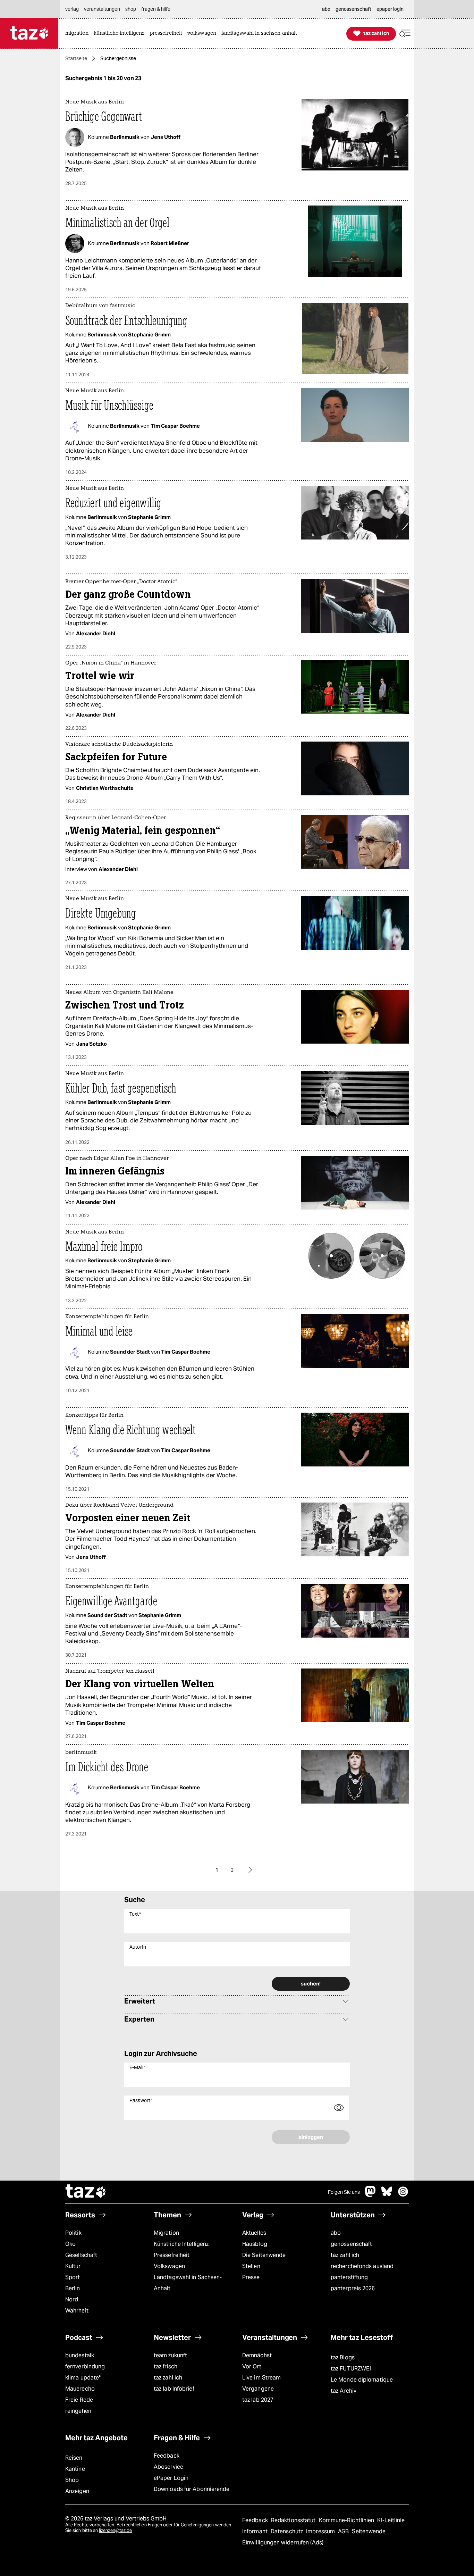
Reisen (74, 2458)
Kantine (75, 2469)
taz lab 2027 (258, 2400)
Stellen (251, 2266)
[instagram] (403, 2195)
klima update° (83, 2378)
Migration (166, 2233)
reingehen (78, 2411)
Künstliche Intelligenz (181, 2244)
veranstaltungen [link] (102, 9)
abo (336, 2233)
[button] (405, 34)
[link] (79, 34)
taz (86, 2192)
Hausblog (255, 2244)
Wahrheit (77, 2311)
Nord (72, 2299)
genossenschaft (351, 2244)
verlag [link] (72, 9)
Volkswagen (169, 2266)
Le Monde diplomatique (362, 2380)
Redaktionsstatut (294, 2520)
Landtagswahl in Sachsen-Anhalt (188, 2283)
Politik (73, 2233)
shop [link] (131, 9)
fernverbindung (85, 2366)
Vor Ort (252, 2366)
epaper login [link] (390, 9)
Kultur (73, 2266)
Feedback (167, 2456)
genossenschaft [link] (353, 9)
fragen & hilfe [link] (156, 9)
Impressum (321, 2531)
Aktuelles (254, 2233)
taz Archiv (344, 2391)
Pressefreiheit (172, 2255)
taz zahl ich (345, 2255)
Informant (256, 2531)
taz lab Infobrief (174, 2389)
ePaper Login (171, 2478)
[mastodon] (371, 2195)
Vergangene (258, 2389)
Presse (251, 2277)
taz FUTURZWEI (351, 2369)
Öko (70, 2244)
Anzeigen (77, 2491)
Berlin (73, 2288)
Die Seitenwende (264, 2255)
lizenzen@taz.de (115, 2530)
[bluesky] (387, 2195)
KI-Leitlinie (391, 2520)
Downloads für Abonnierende (192, 2489)
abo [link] (326, 9)
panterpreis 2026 (353, 2288)
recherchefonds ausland (362, 2266)
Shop (72, 2480)
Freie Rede (79, 2400)
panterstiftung (349, 2277)
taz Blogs (343, 2357)
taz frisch (166, 2366)
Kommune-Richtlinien (347, 2520)
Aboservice (168, 2467)
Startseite (76, 58)
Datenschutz (287, 2531)
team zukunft (170, 2355)
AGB (344, 2531)
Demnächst (257, 2355)
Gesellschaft (81, 2255)
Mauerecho (80, 2389)
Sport (73, 2277)
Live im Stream (261, 2378)
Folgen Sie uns (344, 2192)
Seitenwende (369, 2531)
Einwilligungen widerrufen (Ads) (283, 2542)
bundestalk (80, 2355)
